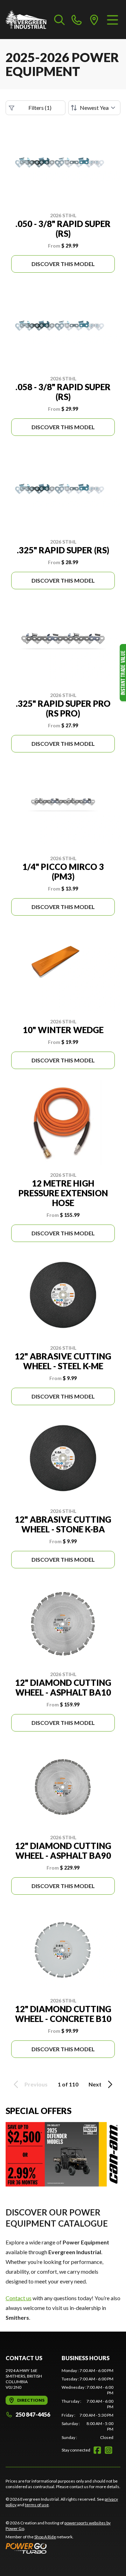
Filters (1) (40, 108)
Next (95, 2084)
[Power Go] (63, 2548)
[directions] (94, 20)
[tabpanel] (87, 2404)
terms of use (37, 2505)
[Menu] (113, 20)
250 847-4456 (33, 2414)
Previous (36, 2084)
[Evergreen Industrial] (26, 20)
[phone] (77, 20)
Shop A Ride (45, 2537)
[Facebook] (97, 2450)
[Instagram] (108, 2450)
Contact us (19, 2298)
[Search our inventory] (59, 20)
